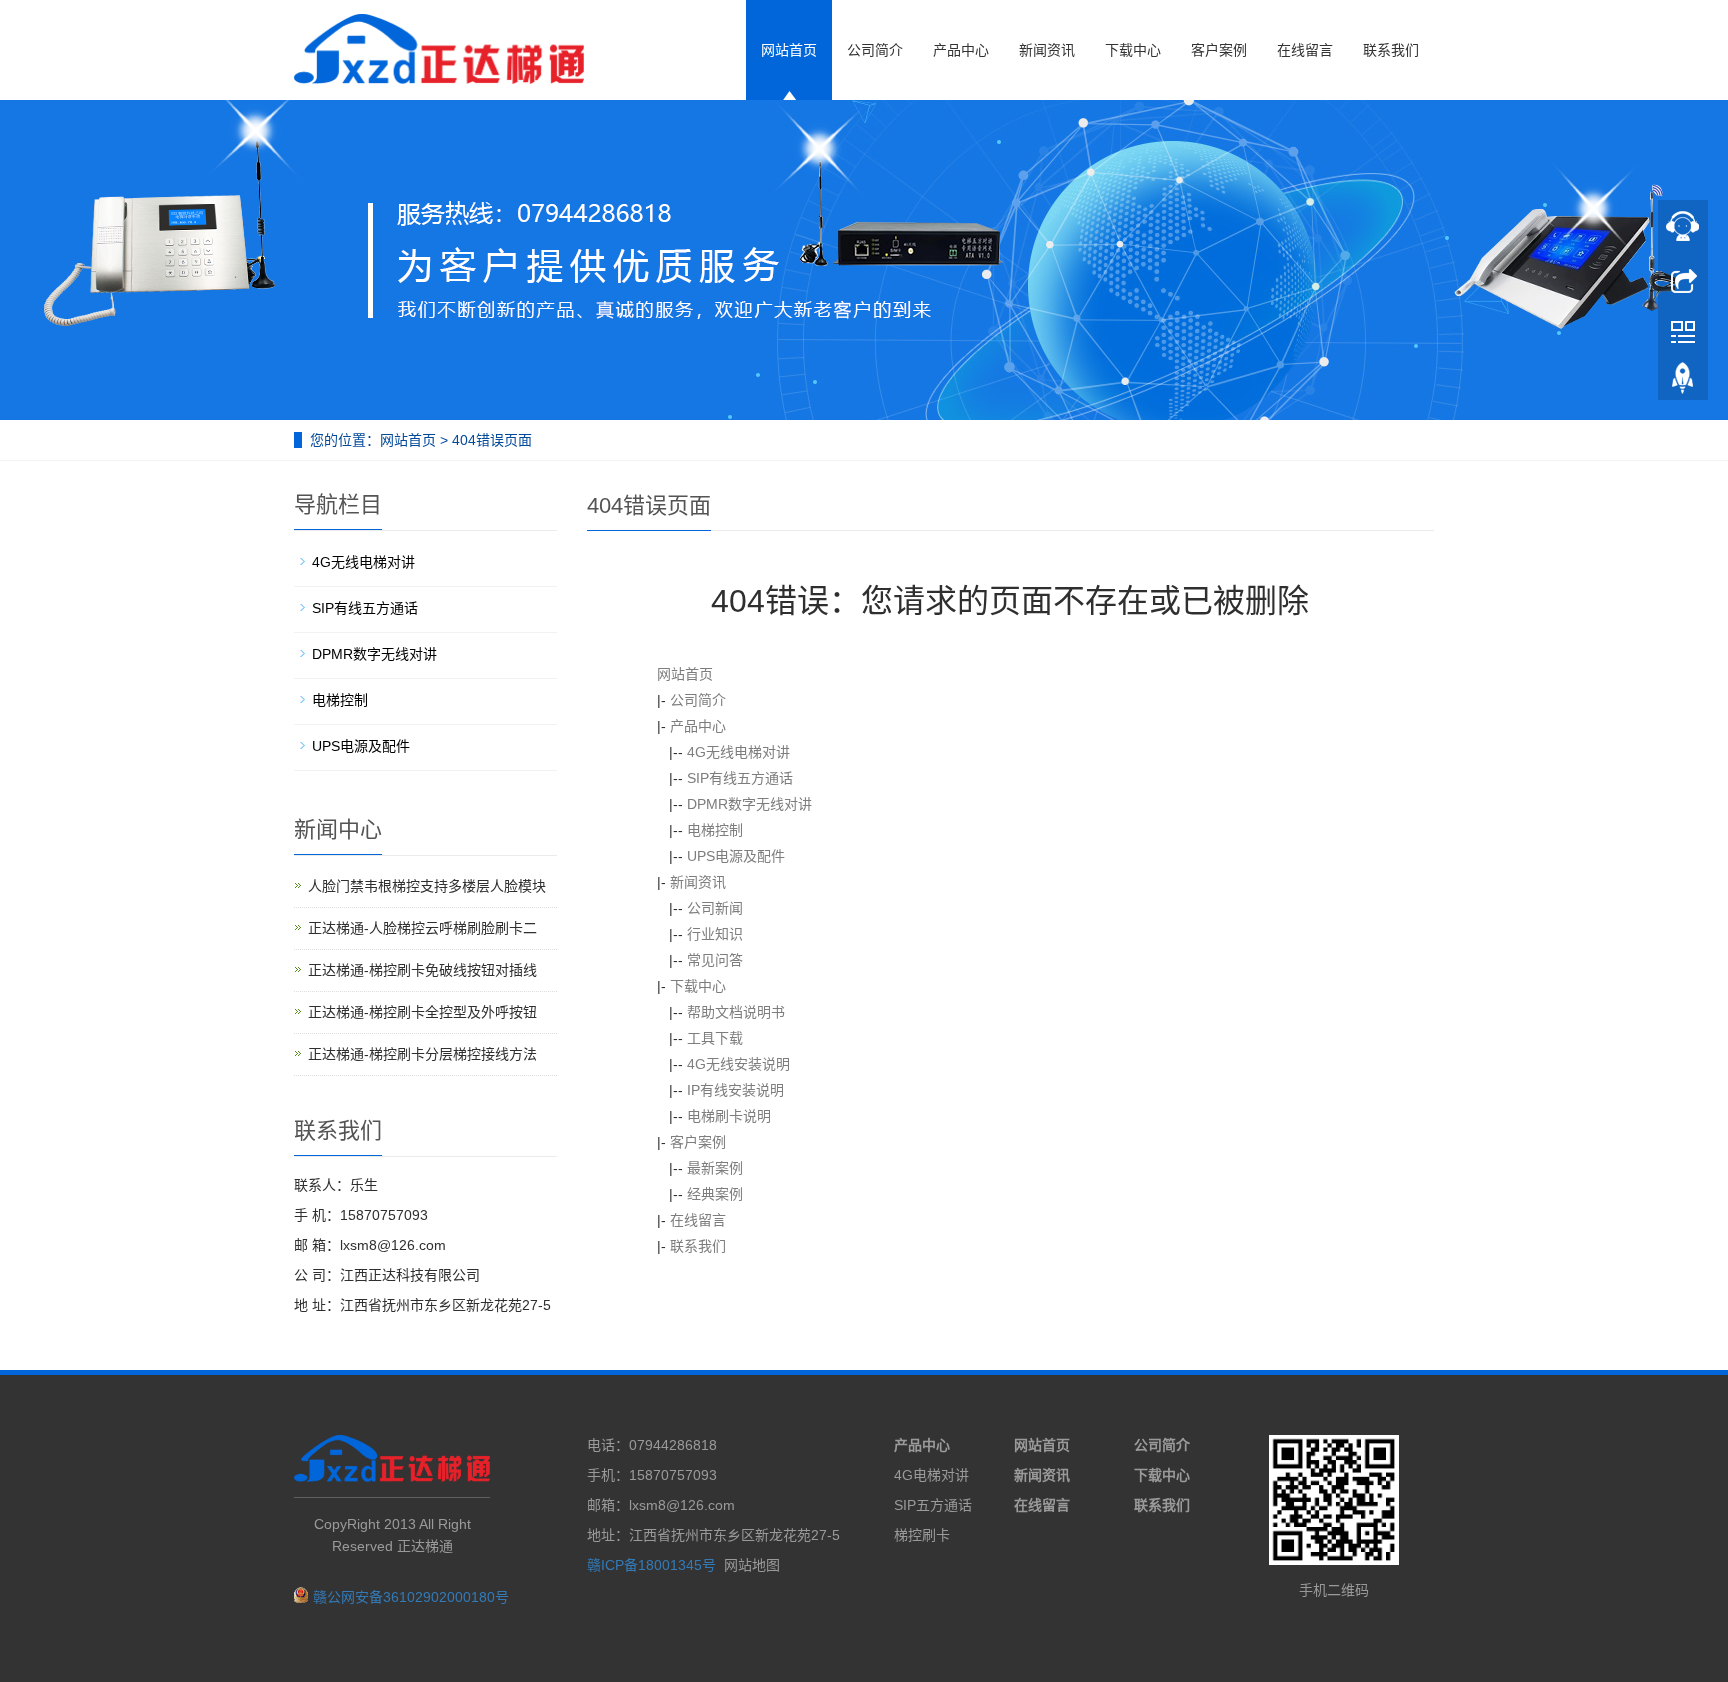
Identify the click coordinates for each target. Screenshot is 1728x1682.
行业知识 (715, 934)
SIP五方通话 (933, 1505)
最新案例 (715, 1168)
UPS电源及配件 (736, 856)
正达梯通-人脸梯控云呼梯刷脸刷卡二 (422, 928)
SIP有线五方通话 (740, 778)
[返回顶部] (1683, 383)
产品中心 (961, 50)
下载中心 (1133, 50)
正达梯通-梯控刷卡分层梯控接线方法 (422, 1054)
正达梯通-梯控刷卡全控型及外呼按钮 (422, 1012)
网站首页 (789, 50)
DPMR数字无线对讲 (749, 804)
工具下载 (715, 1038)
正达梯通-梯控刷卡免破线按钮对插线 (422, 970)
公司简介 (875, 50)
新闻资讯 (1047, 50)
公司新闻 (715, 908)
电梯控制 (715, 830)
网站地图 (752, 1565)
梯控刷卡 (922, 1535)
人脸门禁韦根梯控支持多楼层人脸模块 (427, 886)
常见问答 (715, 960)
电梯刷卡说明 (729, 1116)
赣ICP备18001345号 (651, 1565)
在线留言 (1305, 50)
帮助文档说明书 (736, 1012)
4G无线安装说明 (738, 1064)
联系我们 (1391, 50)
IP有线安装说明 (735, 1090)
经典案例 (715, 1194)
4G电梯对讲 (931, 1475)
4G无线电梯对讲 (738, 752)
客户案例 (1219, 50)
